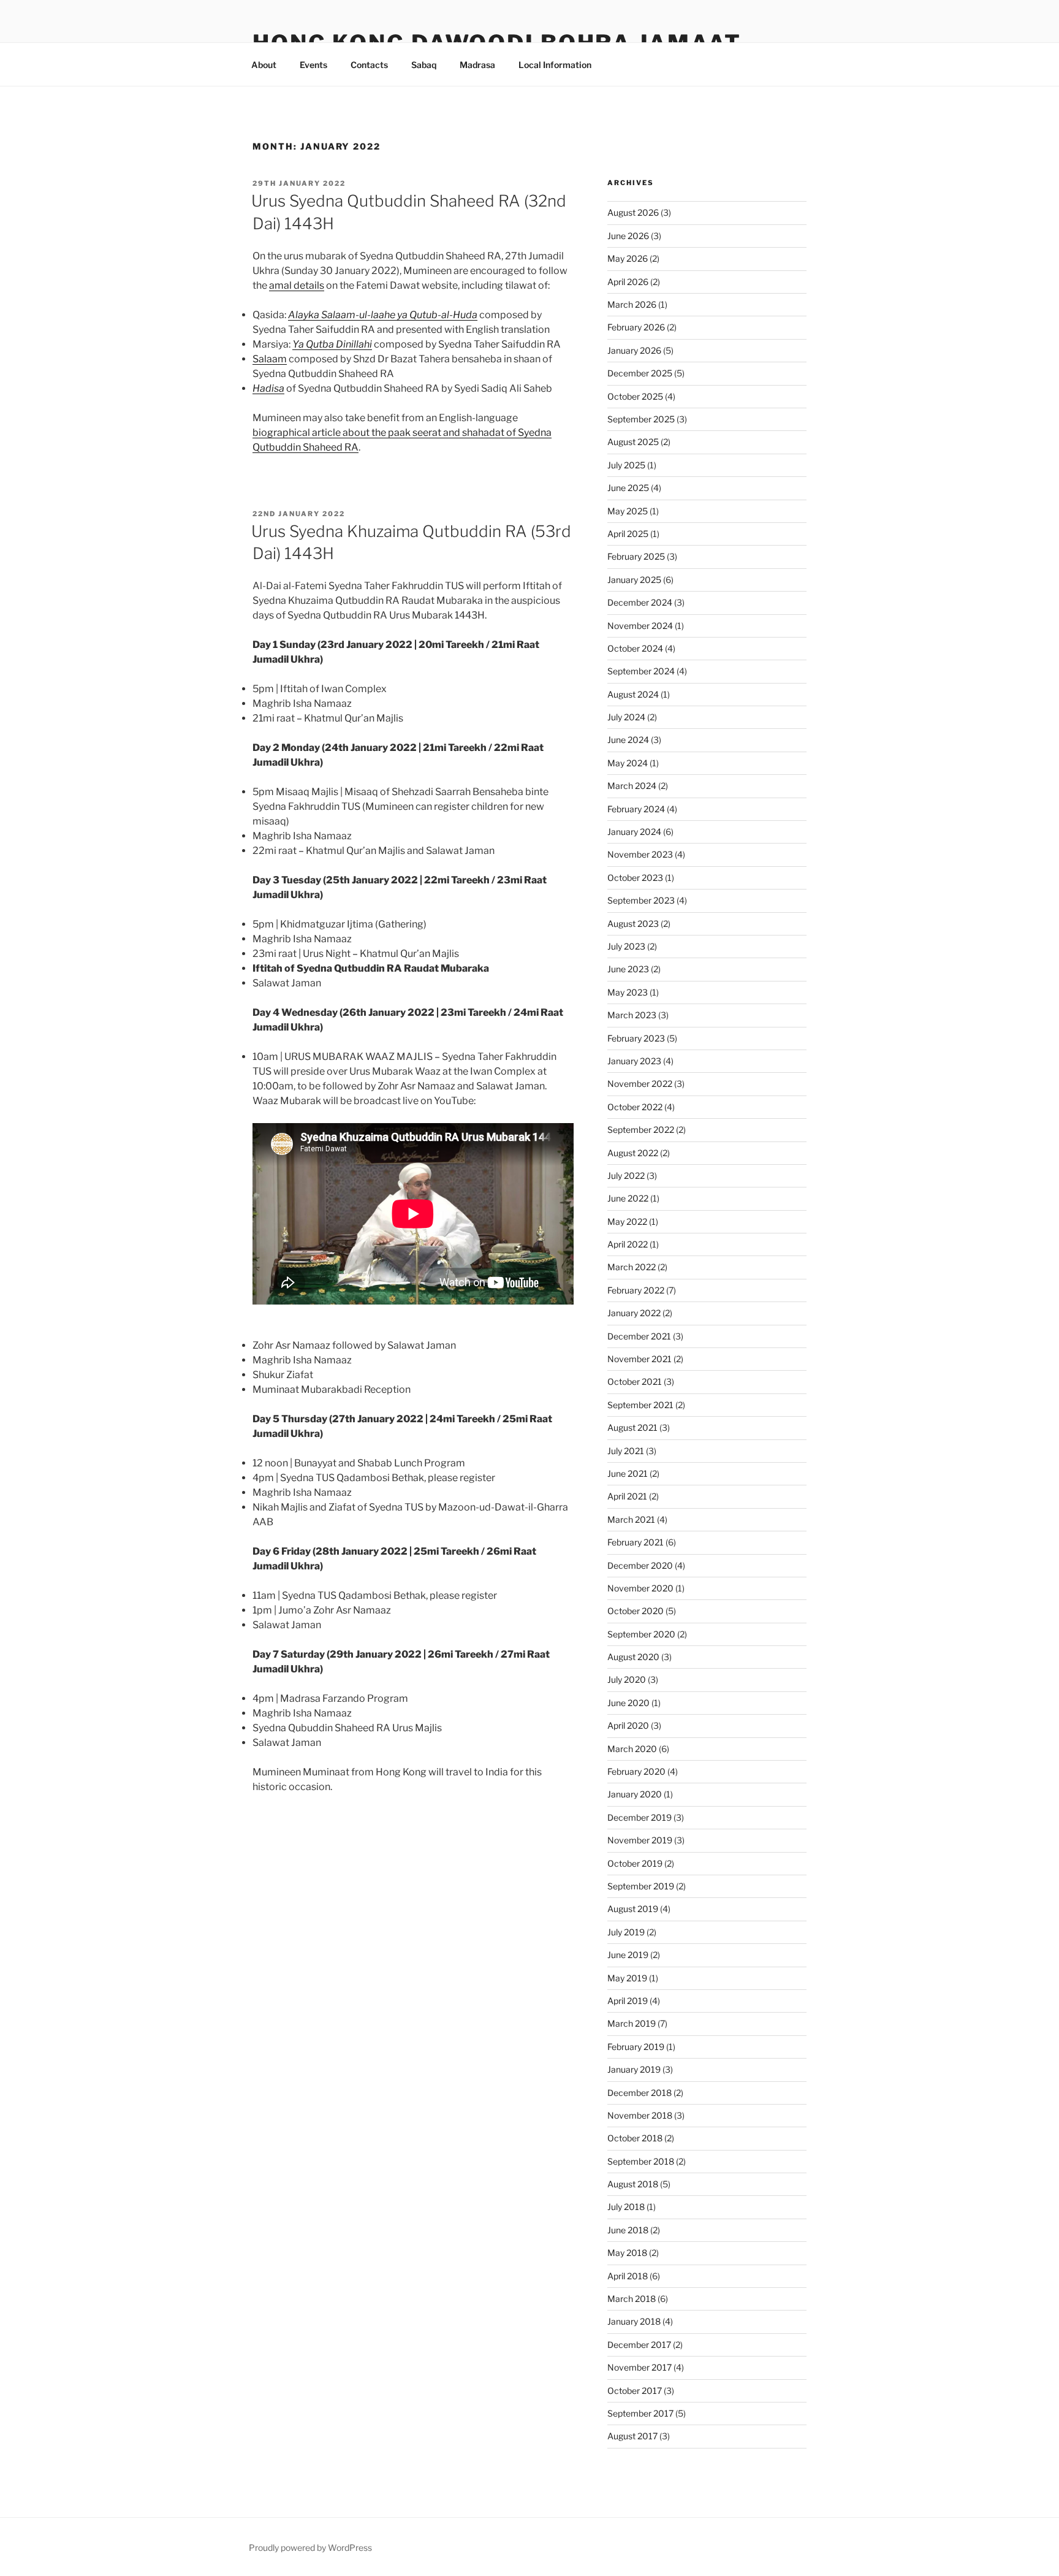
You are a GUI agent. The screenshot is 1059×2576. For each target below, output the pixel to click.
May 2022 (627, 1221)
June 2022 (628, 1198)
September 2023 (641, 900)
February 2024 (636, 809)
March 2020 (632, 1749)
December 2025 (640, 373)
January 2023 (634, 1061)
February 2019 (636, 2047)
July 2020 (627, 1679)
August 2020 (633, 1657)
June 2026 (628, 236)
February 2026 (636, 327)
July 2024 (626, 717)
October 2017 (635, 2391)
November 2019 (640, 1840)
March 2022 (632, 1267)
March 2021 (631, 1519)
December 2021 (639, 1336)
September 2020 (641, 1634)
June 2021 (628, 1473)
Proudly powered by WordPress (310, 2547)
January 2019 (634, 2069)
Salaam (270, 359)
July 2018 (626, 2207)
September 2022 (641, 1130)
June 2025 (628, 488)
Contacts (369, 65)
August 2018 (633, 2184)
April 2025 (628, 534)
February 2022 (636, 1290)
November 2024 (640, 626)
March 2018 (632, 2299)
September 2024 (641, 671)
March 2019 (632, 2023)
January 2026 (634, 350)
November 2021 (640, 1359)
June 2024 (628, 740)
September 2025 (641, 419)
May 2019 (627, 1978)
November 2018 (640, 2115)
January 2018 (634, 2321)
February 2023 (636, 1038)
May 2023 (628, 992)
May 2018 (627, 2253)
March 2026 (632, 304)
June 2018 (628, 2230)
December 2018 (640, 2093)
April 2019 (628, 2001)
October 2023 (635, 878)
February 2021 (636, 1542)
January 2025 (634, 580)
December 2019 (640, 1817)
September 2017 (640, 2413)
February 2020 (636, 1771)
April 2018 (628, 2276)
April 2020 (628, 1725)
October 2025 (635, 396)
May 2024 (628, 763)
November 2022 (640, 1084)
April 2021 (627, 1496)
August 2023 (633, 924)
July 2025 (626, 465)
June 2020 (628, 1703)
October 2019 (635, 1863)
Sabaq (424, 65)
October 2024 (635, 648)
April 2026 (628, 282)
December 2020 (640, 1565)
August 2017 (632, 2436)
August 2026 (633, 212)
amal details (297, 285)
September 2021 (640, 1405)
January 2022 (634, 1313)
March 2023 (632, 1015)
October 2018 (635, 2138)
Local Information (555, 65)
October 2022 (635, 1107)
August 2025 (633, 442)
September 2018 (641, 2161)
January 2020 (635, 1794)
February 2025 (636, 556)
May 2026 (628, 258)
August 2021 (632, 1427)
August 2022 (633, 1153)
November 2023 (640, 854)
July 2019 (626, 1932)
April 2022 (628, 1244)
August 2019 (633, 1909)
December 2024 (640, 602)
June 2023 (628, 969)
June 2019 (628, 1955)
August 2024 (633, 694)
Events (313, 65)
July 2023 (626, 946)
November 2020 (640, 1588)
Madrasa (477, 65)
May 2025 (628, 511)
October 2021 (635, 1381)
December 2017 (639, 2345)
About (264, 65)
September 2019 (641, 1886)
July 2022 (626, 1176)
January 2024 (634, 832)
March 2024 (632, 786)
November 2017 (640, 2367)
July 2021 (626, 1451)
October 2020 (636, 1611)
